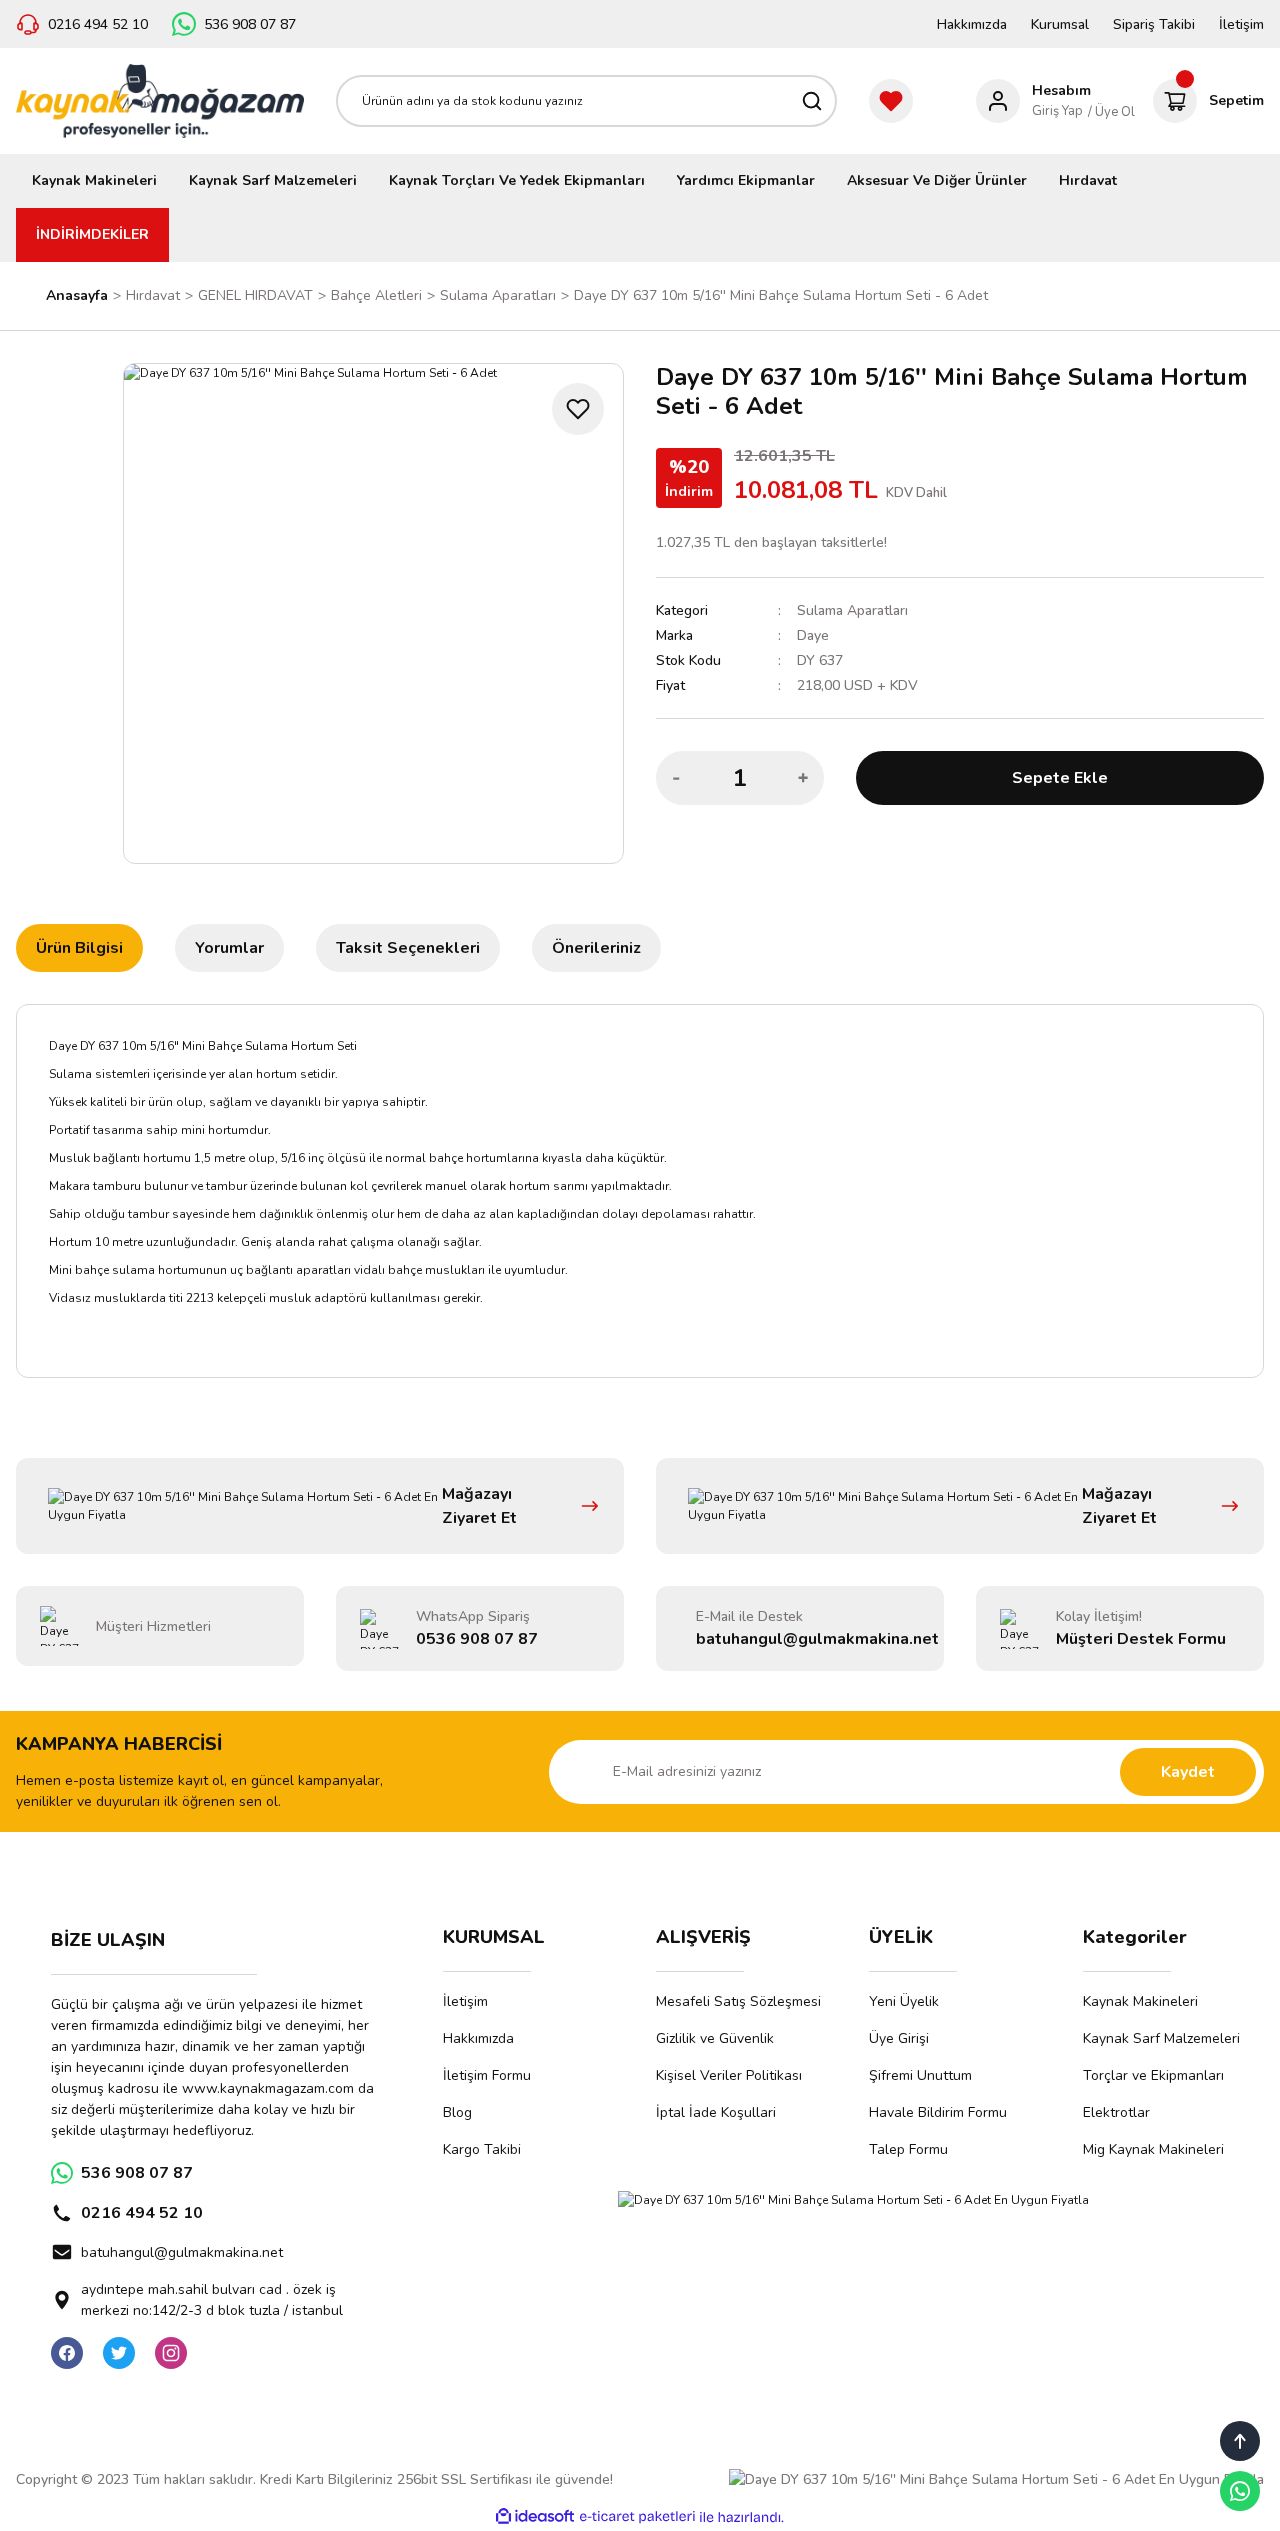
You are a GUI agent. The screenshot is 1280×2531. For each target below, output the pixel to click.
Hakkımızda (972, 24)
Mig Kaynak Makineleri (1153, 2149)
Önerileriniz (596, 948)
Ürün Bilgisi (79, 948)
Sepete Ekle (1060, 778)
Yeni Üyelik (904, 2001)
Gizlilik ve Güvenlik (715, 2038)
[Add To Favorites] (578, 409)
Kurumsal (1060, 24)
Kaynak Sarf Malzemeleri (1161, 2038)
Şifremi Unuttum (920, 2075)
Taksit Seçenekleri (408, 948)
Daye (813, 635)
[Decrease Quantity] (677, 778)
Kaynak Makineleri (1140, 2001)
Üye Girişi (899, 2038)
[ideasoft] (535, 2517)
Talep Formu (908, 2149)
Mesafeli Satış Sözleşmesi (738, 2001)
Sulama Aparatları (852, 610)
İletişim (1241, 24)
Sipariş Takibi (1154, 24)
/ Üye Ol (1111, 112)
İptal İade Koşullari (716, 2112)
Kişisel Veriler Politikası (729, 2075)
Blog (457, 2112)
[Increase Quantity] (803, 778)
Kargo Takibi (482, 2149)
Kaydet (1188, 1772)
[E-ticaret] (637, 2517)
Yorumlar (229, 948)
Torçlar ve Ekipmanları (1153, 2075)
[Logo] (160, 101)
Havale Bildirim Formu (938, 2112)
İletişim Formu (487, 2075)
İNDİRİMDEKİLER (92, 234)
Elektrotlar (1116, 2112)
